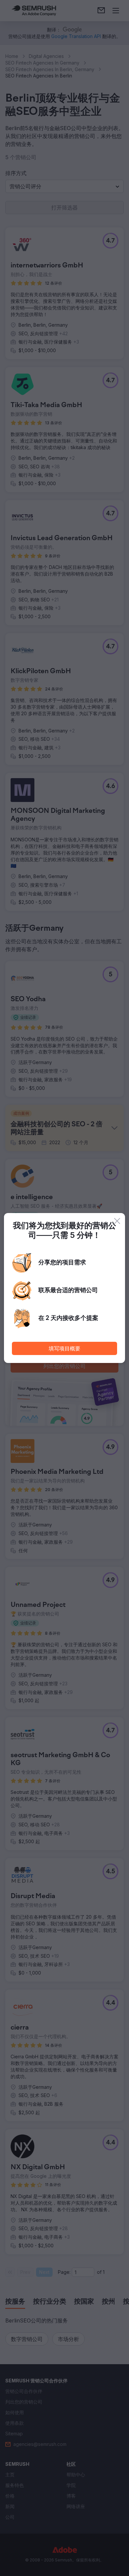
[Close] (117, 1221)
